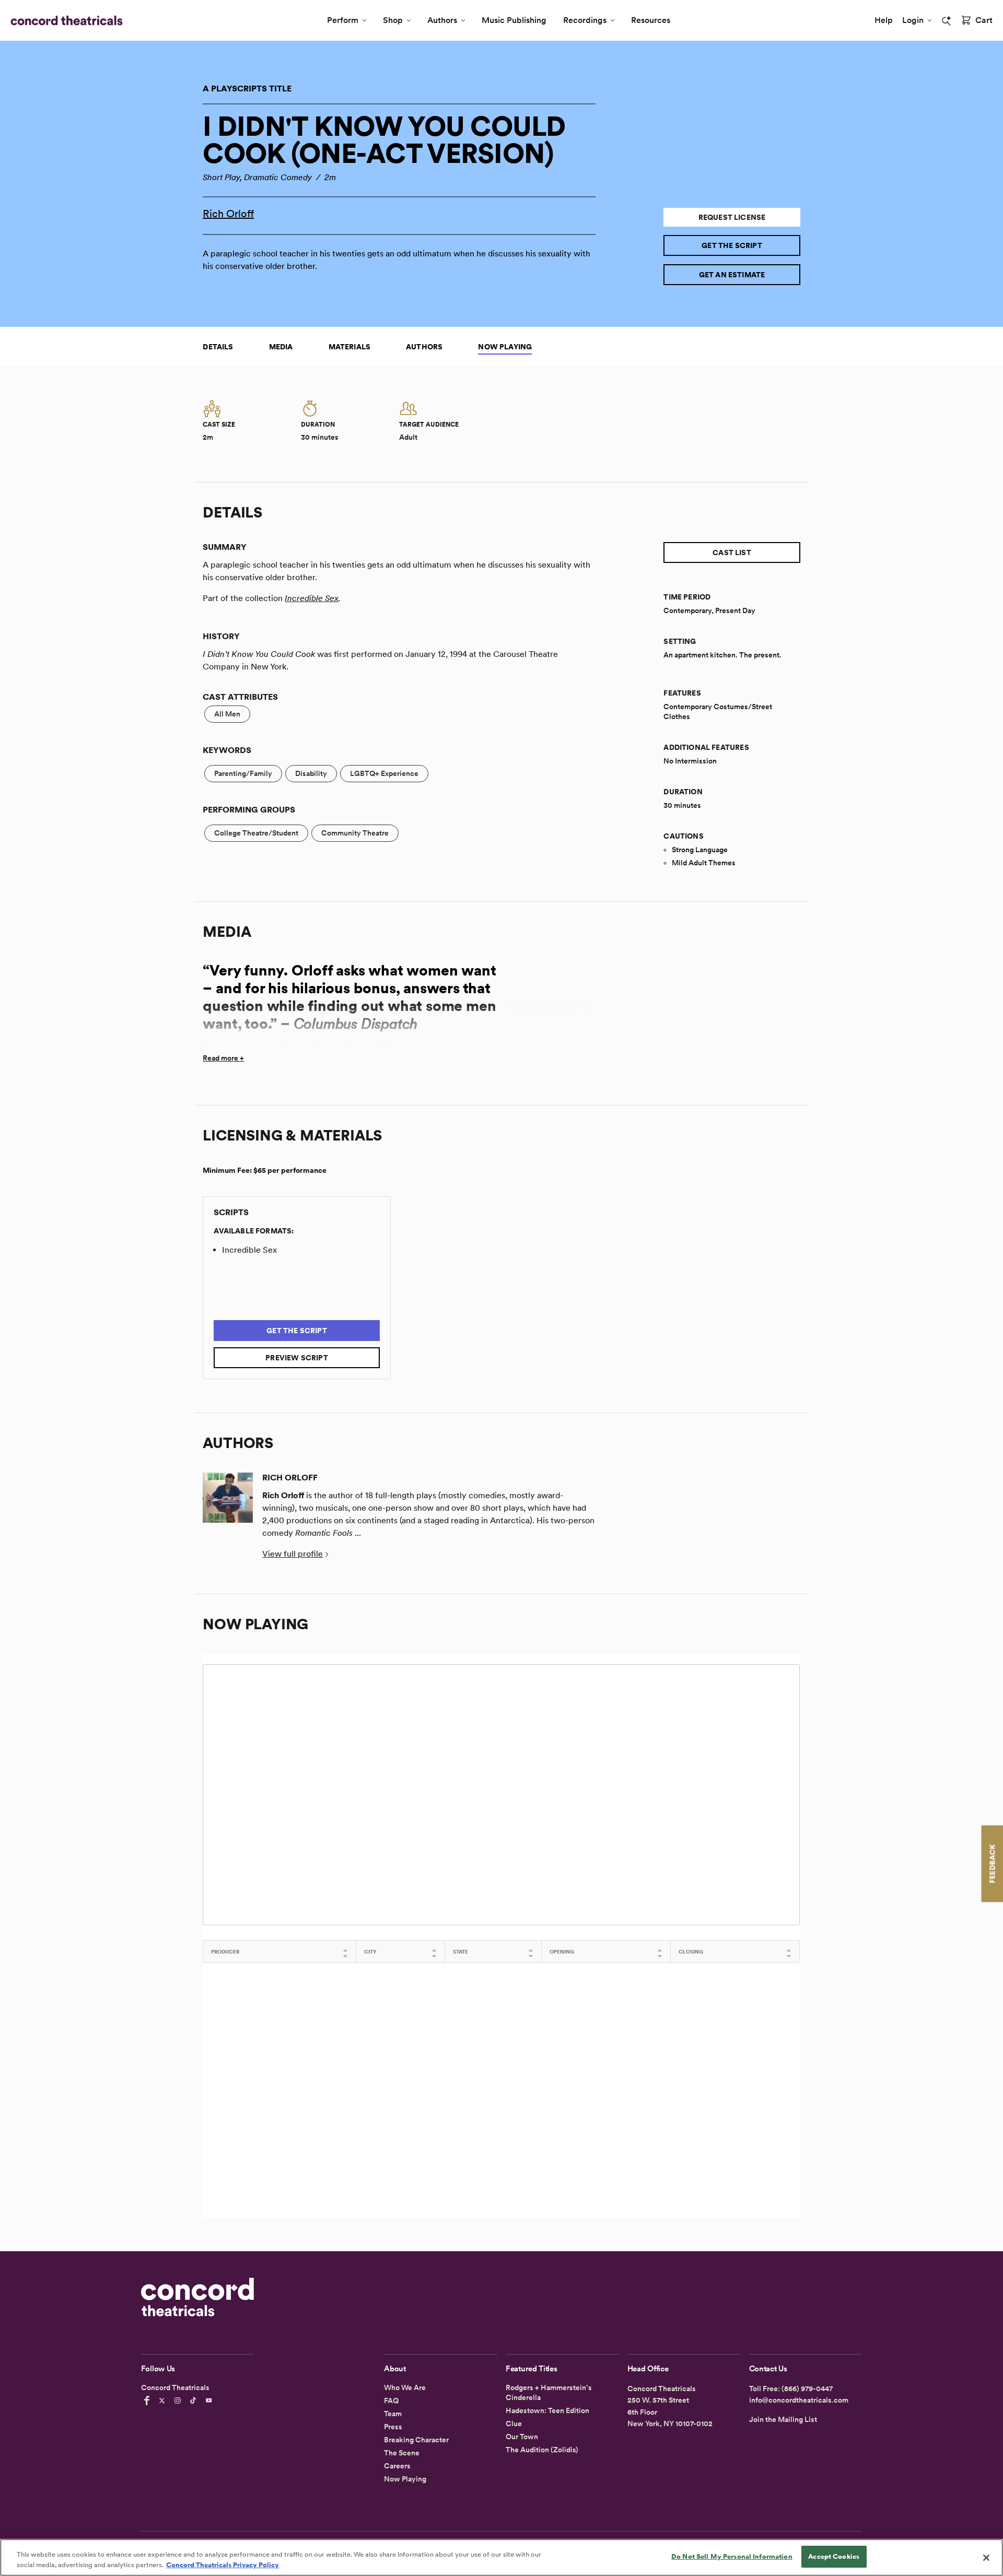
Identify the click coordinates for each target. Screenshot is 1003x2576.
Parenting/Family (243, 773)
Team (393, 2414)
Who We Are (405, 2387)
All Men (227, 714)
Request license (732, 217)
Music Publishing (514, 20)
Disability (311, 773)
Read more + (223, 1058)
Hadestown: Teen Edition (547, 2410)
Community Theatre (355, 833)
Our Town (522, 2437)
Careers (397, 2466)
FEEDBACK (992, 1863)
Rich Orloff (228, 214)
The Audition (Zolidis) (542, 2450)
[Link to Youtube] (211, 2401)
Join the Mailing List (783, 2419)
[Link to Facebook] (148, 2401)
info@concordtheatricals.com (799, 2400)
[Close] (986, 2558)
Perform (343, 20)
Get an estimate (732, 275)
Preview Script (297, 1358)
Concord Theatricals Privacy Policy (223, 2565)
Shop (393, 20)
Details (218, 347)
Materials (350, 347)
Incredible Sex (312, 598)
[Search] (947, 21)
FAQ (391, 2401)
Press (393, 2427)
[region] (501, 2557)
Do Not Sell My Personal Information (732, 2556)
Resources (651, 20)
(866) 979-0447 (807, 2389)
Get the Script (732, 245)
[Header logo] (65, 20)
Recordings (585, 20)
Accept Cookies (834, 2556)
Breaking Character (416, 2440)
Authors (442, 20)
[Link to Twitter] (164, 2401)
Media (281, 347)
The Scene (402, 2453)
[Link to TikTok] (195, 2401)
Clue (514, 2424)
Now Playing (505, 347)
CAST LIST (732, 552)
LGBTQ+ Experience (384, 773)
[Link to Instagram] (179, 2401)
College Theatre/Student (256, 833)
